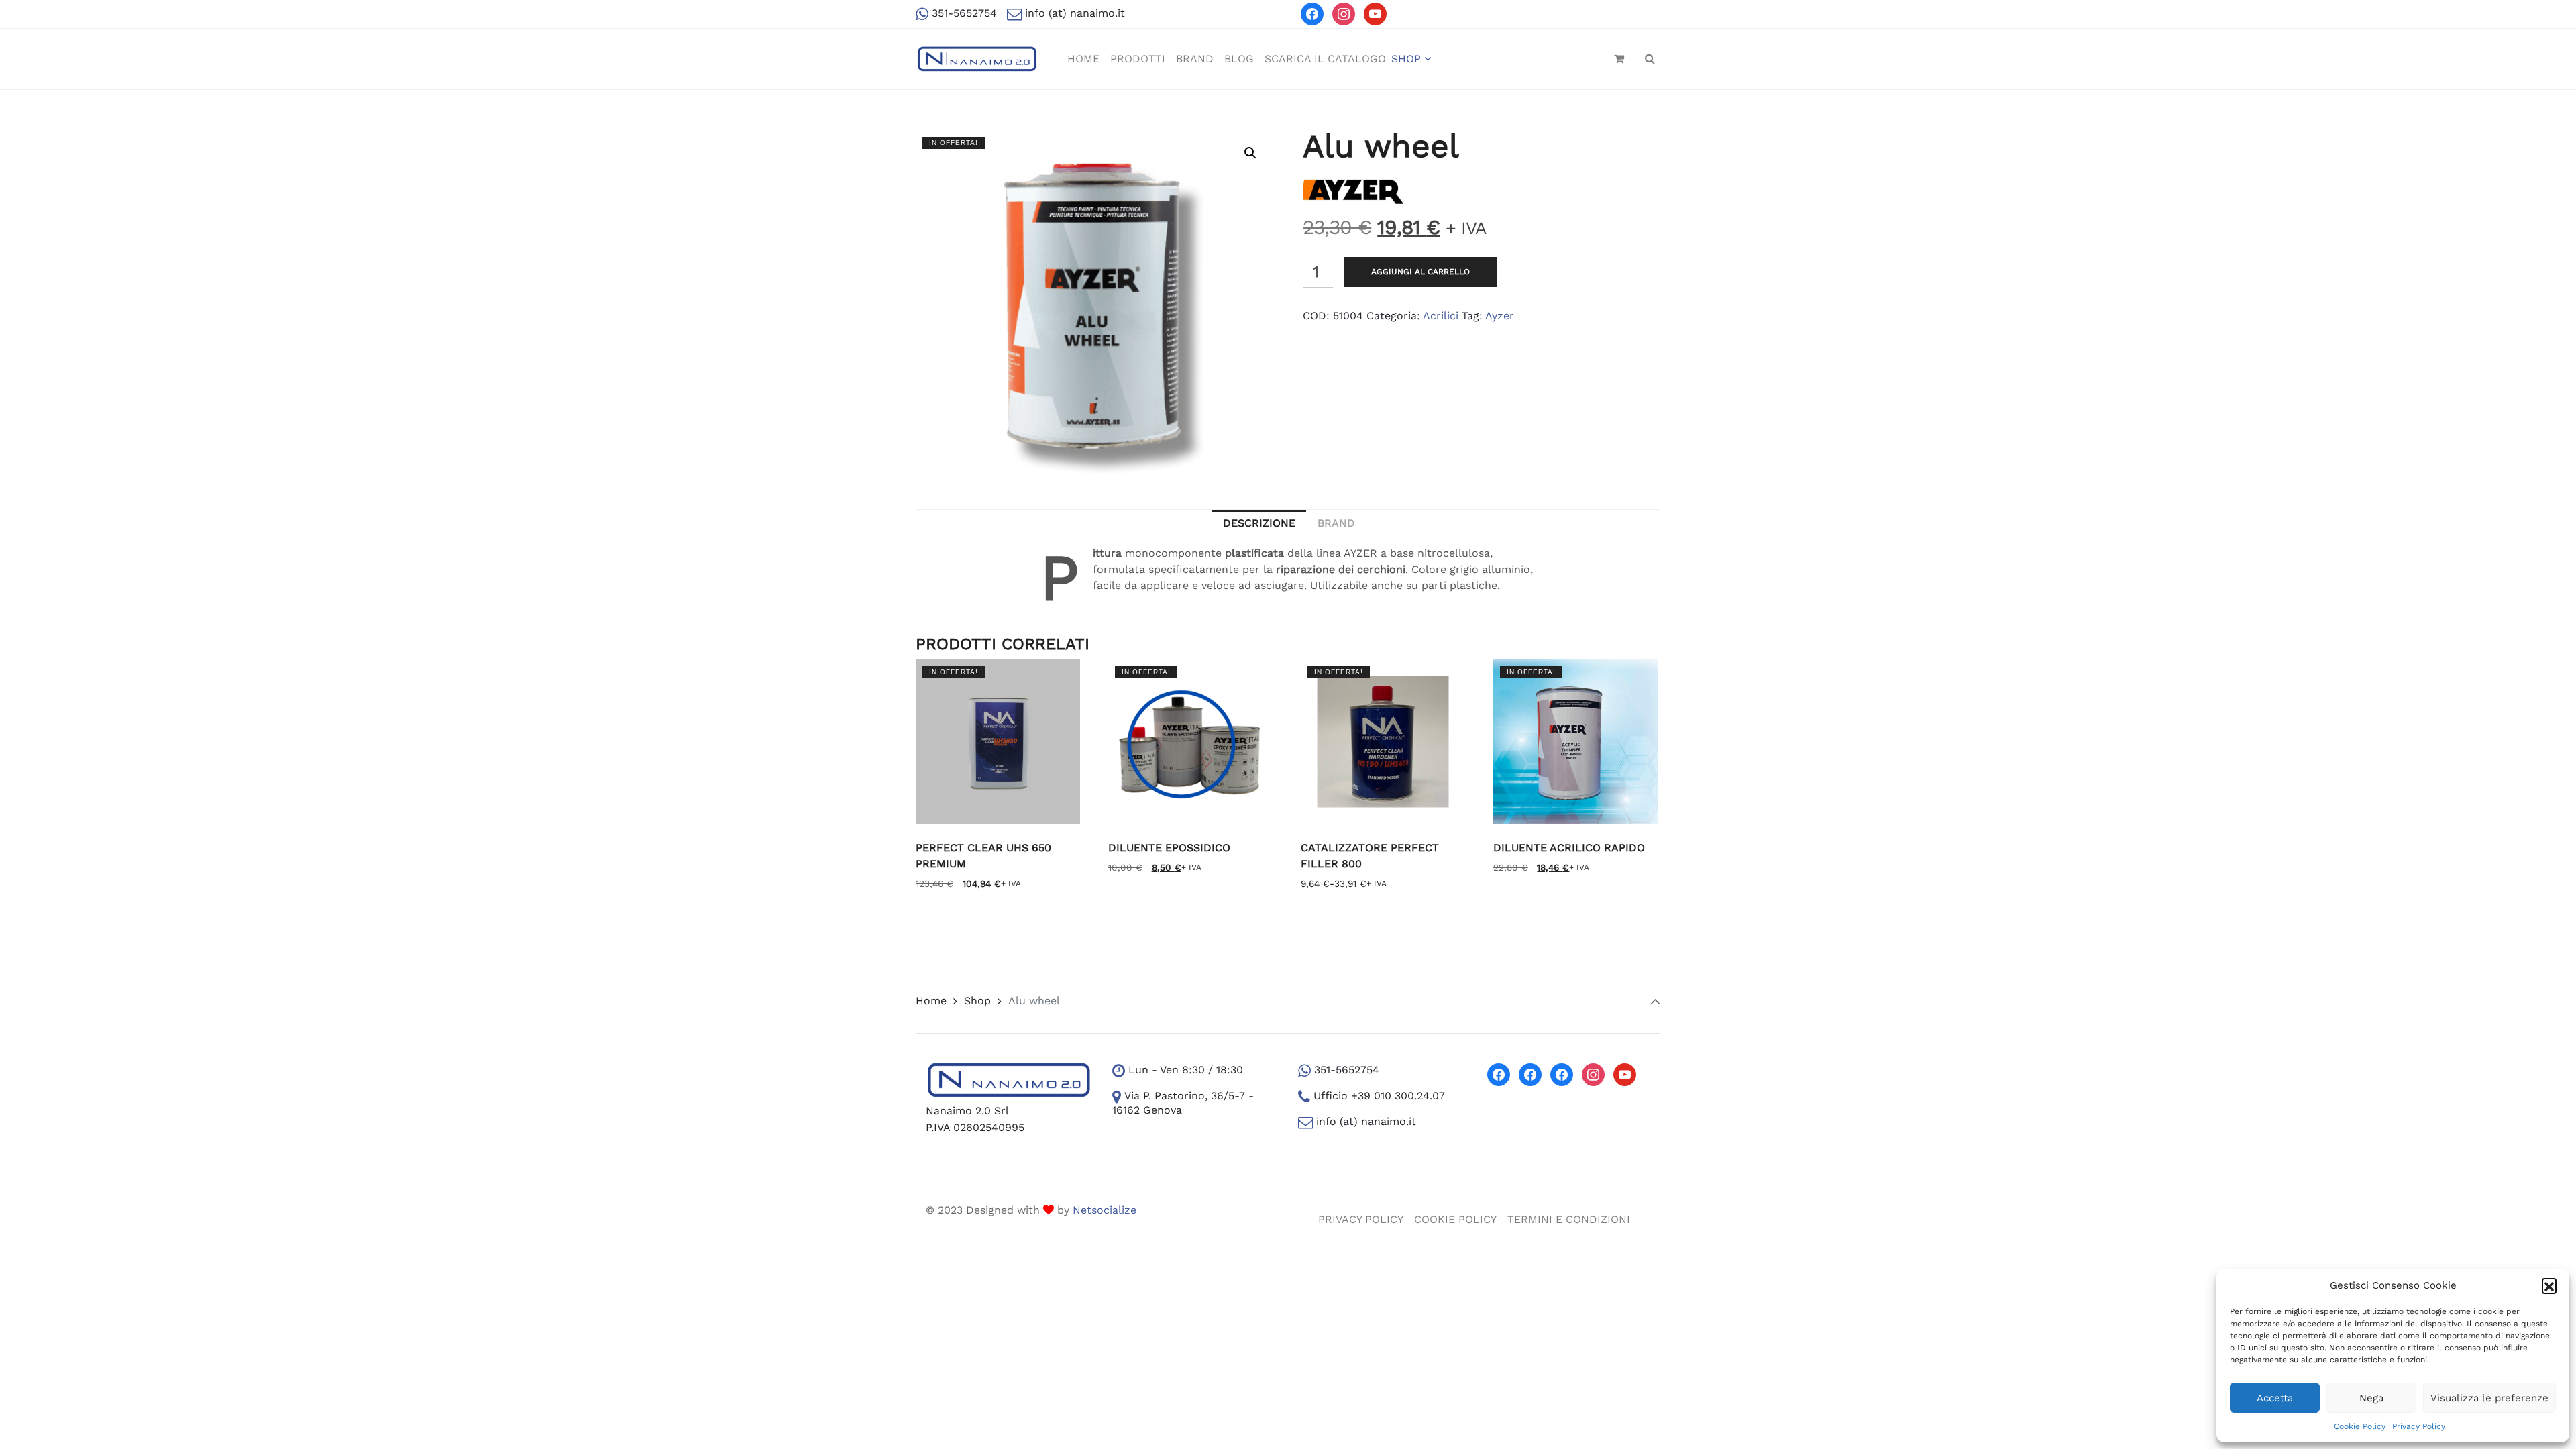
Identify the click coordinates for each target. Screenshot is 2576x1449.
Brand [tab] (1336, 523)
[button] (2549, 1285)
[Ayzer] (1353, 191)
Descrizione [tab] (1259, 523)
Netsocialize (1105, 1210)
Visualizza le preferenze (2489, 1398)
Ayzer (1500, 316)
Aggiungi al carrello (1420, 272)
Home (931, 1001)
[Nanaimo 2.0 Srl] (977, 59)
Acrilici (1441, 316)
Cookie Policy (2360, 1426)
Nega (2371, 1398)
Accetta (2275, 1398)
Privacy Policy (2419, 1426)
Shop (977, 1001)
